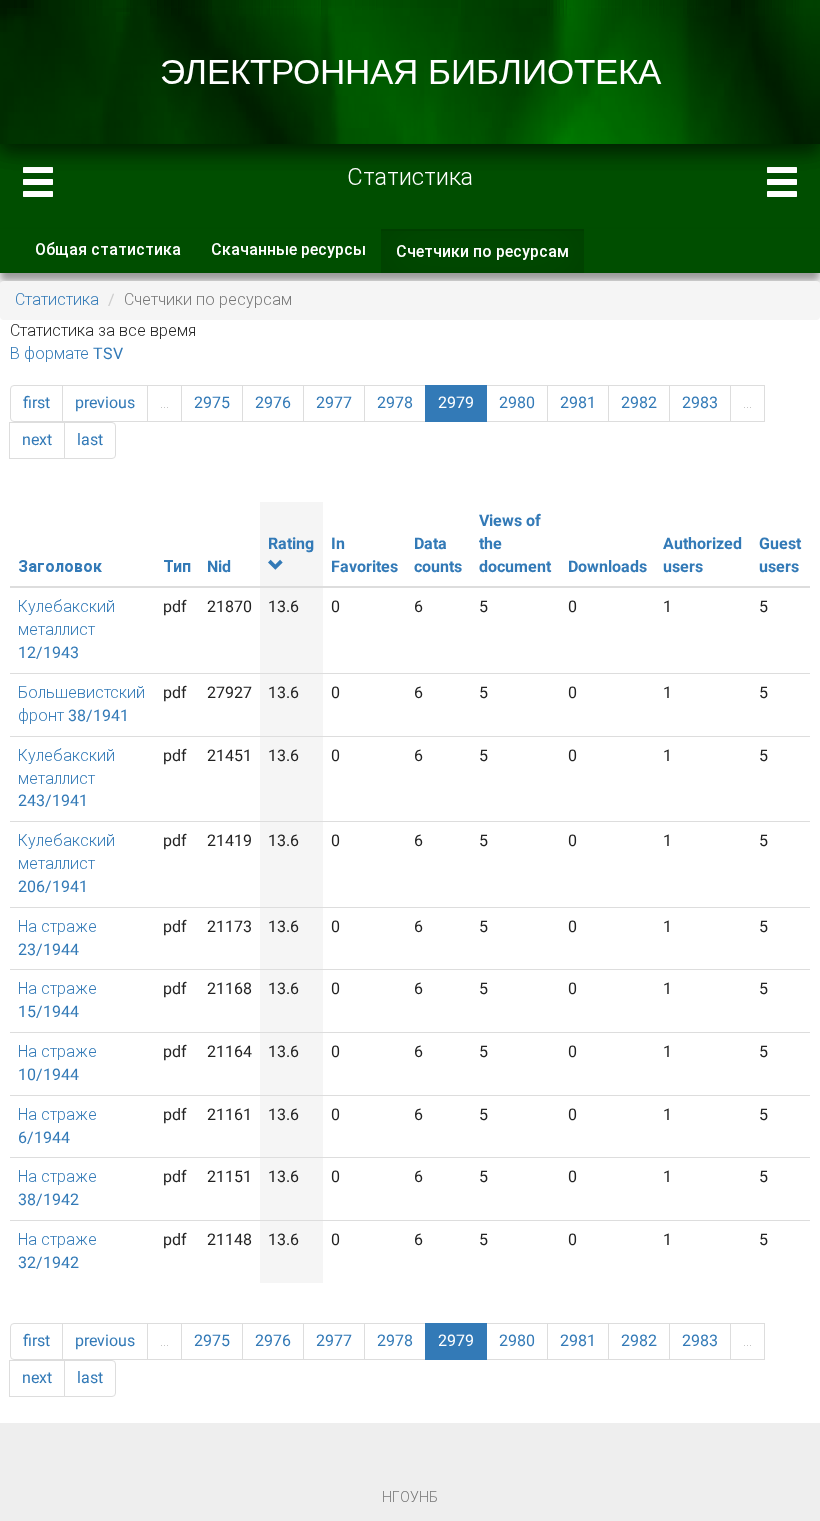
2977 (334, 402)
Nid (219, 566)
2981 (578, 402)
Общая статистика (108, 249)
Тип (177, 566)
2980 (517, 402)
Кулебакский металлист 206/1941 (66, 863)
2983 (700, 402)
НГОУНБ (410, 1497)
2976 (273, 402)
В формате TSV (66, 353)
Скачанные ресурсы (288, 249)
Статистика (57, 299)
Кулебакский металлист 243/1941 (66, 778)
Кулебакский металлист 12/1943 (66, 629)
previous (105, 402)
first (36, 402)
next (37, 439)
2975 (212, 402)
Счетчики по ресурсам (490, 258)
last (90, 439)
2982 (639, 402)
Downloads (607, 566)
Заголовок (60, 566)
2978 (395, 402)
